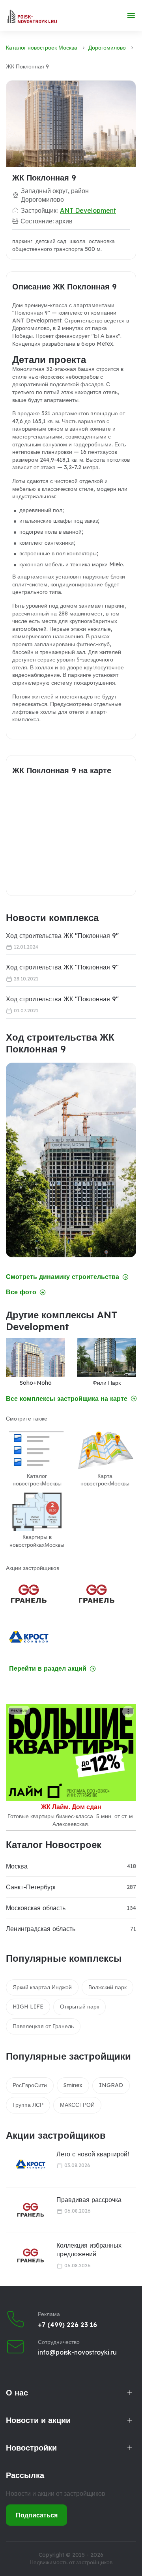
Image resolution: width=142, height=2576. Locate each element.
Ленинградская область (41, 1929)
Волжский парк (107, 1987)
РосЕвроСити (30, 2085)
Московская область (36, 1908)
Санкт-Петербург (31, 1887)
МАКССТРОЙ (77, 2105)
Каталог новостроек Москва (42, 48)
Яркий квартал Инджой (42, 1987)
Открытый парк (79, 2007)
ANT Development (88, 210)
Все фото (21, 1292)
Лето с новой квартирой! (93, 2154)
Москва (17, 1866)
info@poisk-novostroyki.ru (77, 2352)
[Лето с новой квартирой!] (26, 2164)
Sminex (73, 2085)
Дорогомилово (107, 48)
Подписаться (37, 2515)
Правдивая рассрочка (89, 2200)
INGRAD (111, 2085)
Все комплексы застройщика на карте (67, 1399)
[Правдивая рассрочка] (26, 2210)
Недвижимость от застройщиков (71, 2562)
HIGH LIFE (28, 2007)
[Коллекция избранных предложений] (26, 2256)
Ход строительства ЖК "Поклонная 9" (62, 936)
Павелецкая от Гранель (43, 2026)
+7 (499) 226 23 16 (67, 2325)
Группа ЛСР (28, 2105)
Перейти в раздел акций (48, 1669)
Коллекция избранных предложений (89, 2250)
